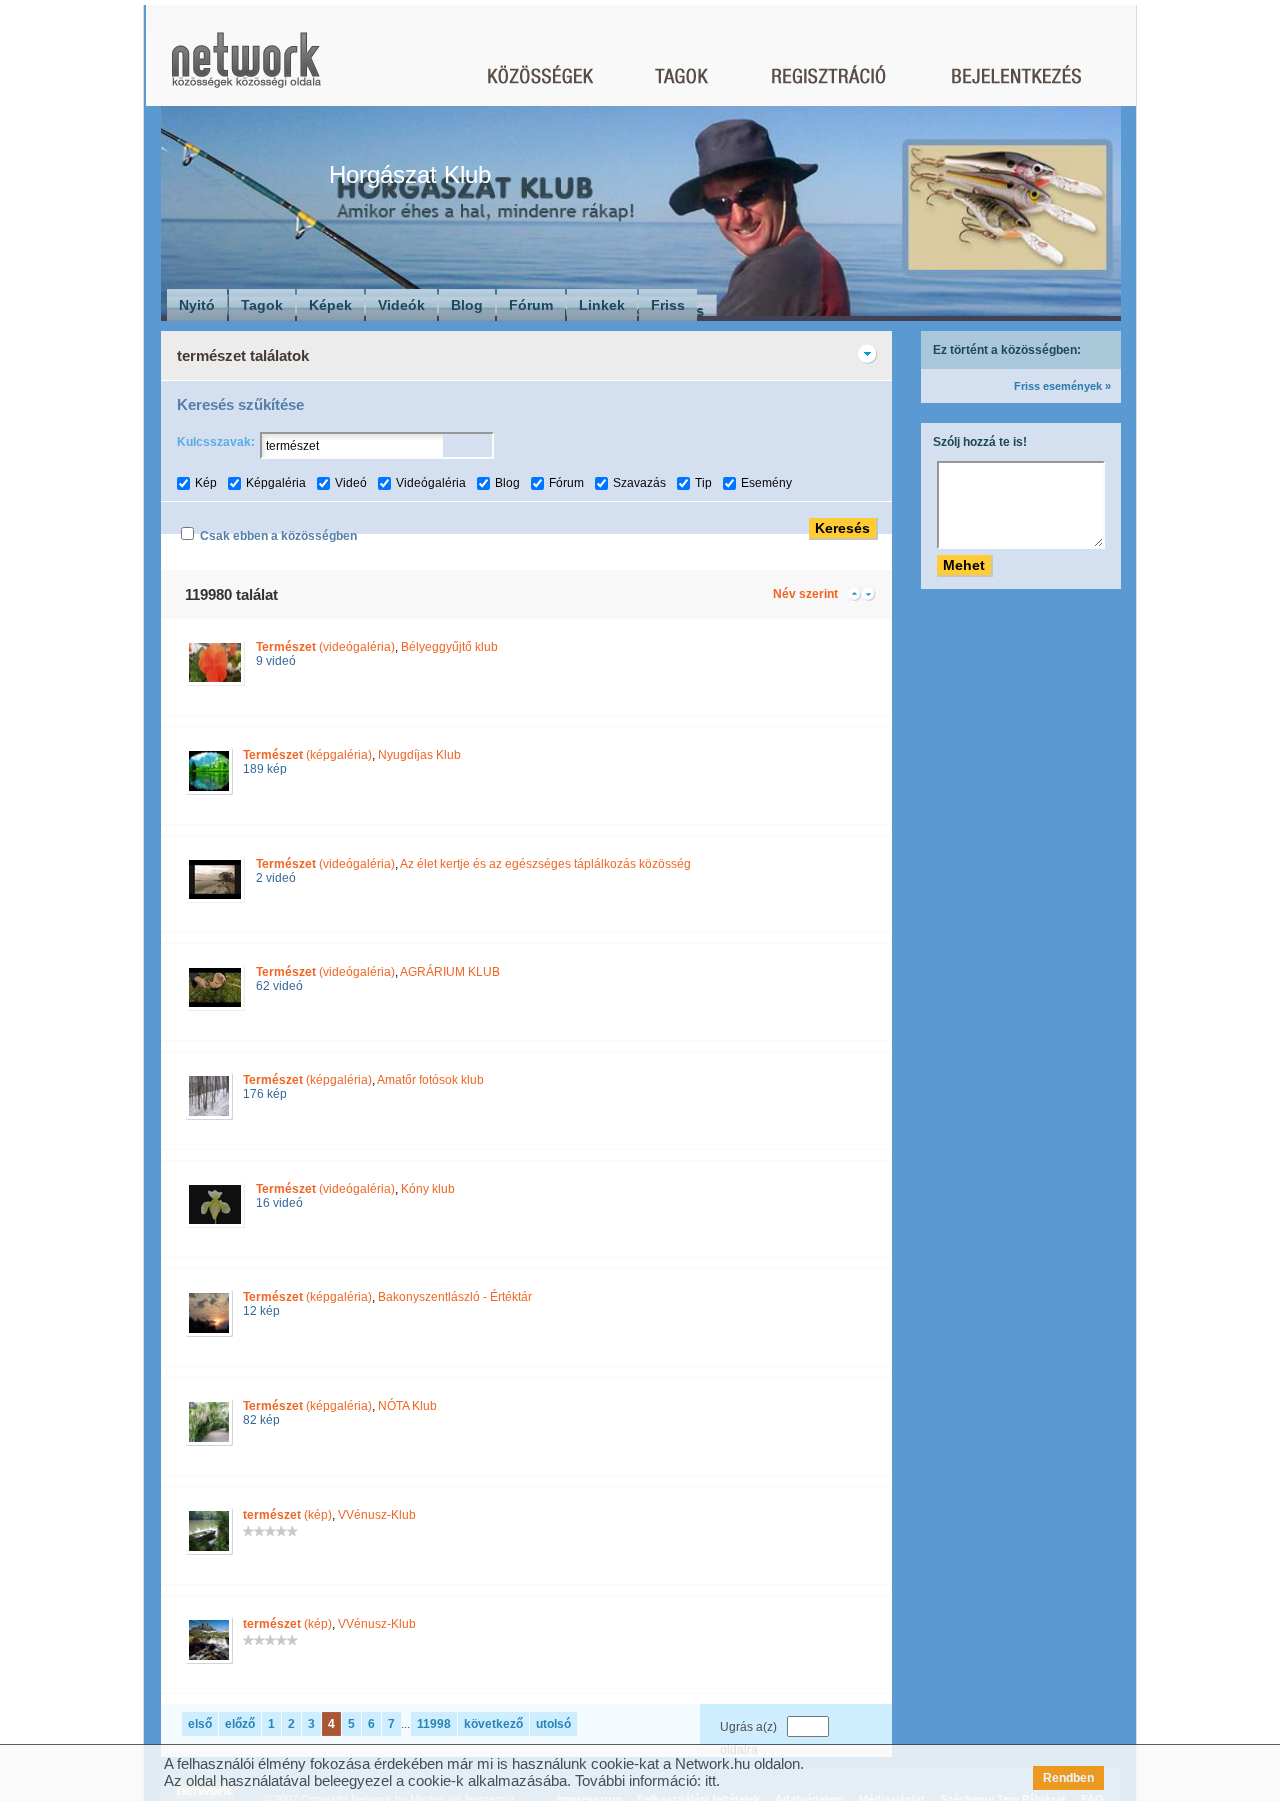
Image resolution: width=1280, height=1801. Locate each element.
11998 (434, 1724)
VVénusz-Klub (377, 1515)
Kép (206, 483)
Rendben (1068, 1778)
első (200, 1724)
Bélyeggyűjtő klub (449, 647)
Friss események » (1062, 386)
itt (710, 1780)
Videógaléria (431, 483)
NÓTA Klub (407, 1406)
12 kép (261, 1311)
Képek (330, 305)
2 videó (276, 878)
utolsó (553, 1724)
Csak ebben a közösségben (278, 536)
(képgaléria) (307, 755)
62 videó (279, 986)
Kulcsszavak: (216, 442)
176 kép (265, 1094)
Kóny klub (428, 1189)
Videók (401, 305)
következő (493, 1724)
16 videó (279, 1203)
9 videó (276, 661)
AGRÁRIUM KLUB (450, 972)
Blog (467, 305)
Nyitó (197, 305)
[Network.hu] (246, 69)
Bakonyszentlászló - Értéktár (455, 1297)
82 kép (261, 1420)
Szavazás (639, 483)
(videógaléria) (325, 647)
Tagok (262, 305)
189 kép (265, 769)
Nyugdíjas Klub (419, 755)
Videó (351, 483)
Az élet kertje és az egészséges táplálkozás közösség (545, 864)
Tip (703, 483)
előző (240, 1724)
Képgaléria (276, 483)
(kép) (287, 1515)
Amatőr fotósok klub (430, 1080)
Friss (668, 305)
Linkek (602, 305)
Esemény (766, 483)
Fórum (531, 305)
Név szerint (805, 594)
